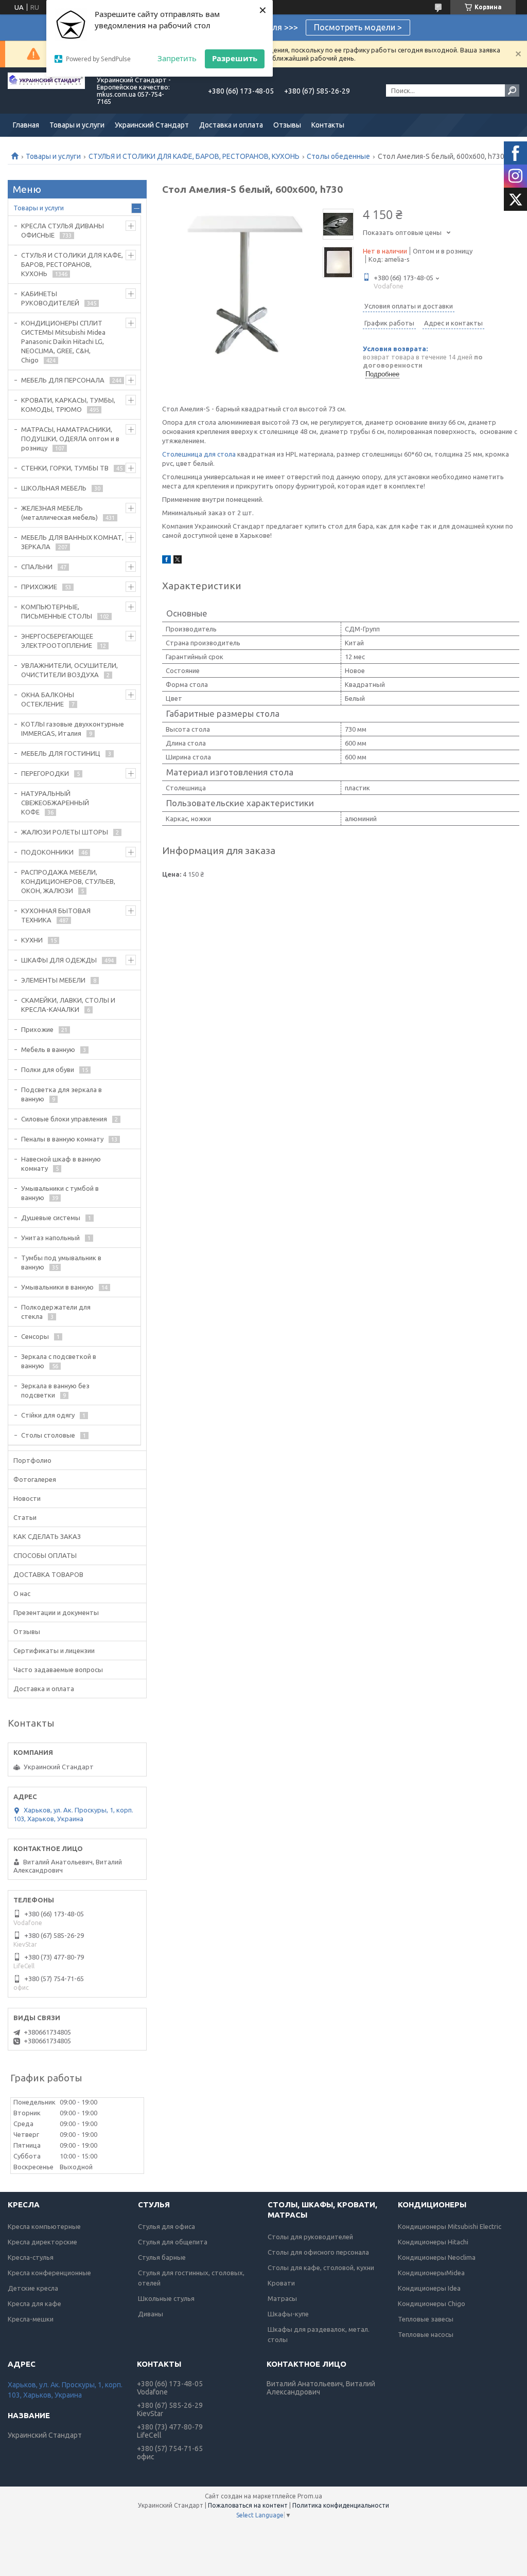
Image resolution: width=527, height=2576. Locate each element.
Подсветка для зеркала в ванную (62, 1094)
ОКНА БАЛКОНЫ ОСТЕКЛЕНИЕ (48, 699)
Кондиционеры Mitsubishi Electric (450, 2226)
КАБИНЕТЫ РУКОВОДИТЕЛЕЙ (50, 298)
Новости (27, 1498)
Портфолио (32, 1460)
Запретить (177, 58)
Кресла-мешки (31, 2319)
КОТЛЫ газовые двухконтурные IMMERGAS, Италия (73, 729)
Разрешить (235, 58)
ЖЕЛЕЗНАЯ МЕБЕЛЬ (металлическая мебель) (59, 513)
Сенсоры (35, 1336)
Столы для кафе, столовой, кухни (321, 2267)
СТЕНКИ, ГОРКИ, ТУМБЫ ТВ (65, 468)
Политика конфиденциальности (341, 2505)
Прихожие (37, 1029)
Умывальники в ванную (57, 1287)
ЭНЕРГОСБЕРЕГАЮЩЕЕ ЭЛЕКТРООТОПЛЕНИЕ (57, 641)
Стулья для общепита (173, 2242)
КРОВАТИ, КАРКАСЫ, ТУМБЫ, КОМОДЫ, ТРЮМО (68, 405)
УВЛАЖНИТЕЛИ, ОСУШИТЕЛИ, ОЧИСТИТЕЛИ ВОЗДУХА (69, 670)
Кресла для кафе (34, 2303)
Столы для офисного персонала (318, 2252)
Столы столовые (48, 1435)
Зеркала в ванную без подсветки (55, 1390)
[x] (178, 561)
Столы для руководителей (310, 2237)
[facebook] (166, 561)
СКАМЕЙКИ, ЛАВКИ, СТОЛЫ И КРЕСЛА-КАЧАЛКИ (68, 1005)
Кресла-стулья (31, 2257)
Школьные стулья (166, 2298)
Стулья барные (162, 2257)
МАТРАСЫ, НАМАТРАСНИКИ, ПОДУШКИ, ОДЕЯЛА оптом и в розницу (70, 439)
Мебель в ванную (48, 1049)
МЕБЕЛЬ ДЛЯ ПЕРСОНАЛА (63, 380)
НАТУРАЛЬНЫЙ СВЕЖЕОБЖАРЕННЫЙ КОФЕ (55, 803)
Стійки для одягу (48, 1415)
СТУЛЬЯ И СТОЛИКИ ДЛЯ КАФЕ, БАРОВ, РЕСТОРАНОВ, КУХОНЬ (194, 156)
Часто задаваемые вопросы (58, 1670)
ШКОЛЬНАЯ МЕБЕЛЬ (54, 488)
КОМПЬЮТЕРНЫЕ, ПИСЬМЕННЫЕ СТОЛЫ (57, 611)
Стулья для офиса (166, 2226)
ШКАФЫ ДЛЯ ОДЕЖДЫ (59, 960)
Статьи (25, 1517)
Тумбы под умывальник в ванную (61, 1262)
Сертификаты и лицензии (54, 1650)
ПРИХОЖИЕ (39, 587)
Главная (26, 125)
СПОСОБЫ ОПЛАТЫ (45, 1555)
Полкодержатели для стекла (56, 1312)
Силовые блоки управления (64, 1119)
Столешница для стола (199, 454)
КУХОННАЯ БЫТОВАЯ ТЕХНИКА (56, 915)
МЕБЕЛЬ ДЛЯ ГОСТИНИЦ (61, 753)
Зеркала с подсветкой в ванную (59, 1361)
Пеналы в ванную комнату (62, 1139)
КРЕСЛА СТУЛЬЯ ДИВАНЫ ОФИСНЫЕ (63, 230)
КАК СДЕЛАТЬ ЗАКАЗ (47, 1536)
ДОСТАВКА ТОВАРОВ (48, 1574)
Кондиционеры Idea (429, 2288)
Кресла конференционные (49, 2273)
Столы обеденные (338, 156)
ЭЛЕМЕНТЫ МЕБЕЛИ (53, 980)
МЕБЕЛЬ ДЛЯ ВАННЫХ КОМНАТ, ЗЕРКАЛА (72, 542)
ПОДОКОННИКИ (47, 852)
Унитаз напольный (50, 1238)
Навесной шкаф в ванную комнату (61, 1164)
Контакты (328, 125)
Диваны (151, 2314)
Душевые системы (51, 1218)
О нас (22, 1593)
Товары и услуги (77, 125)
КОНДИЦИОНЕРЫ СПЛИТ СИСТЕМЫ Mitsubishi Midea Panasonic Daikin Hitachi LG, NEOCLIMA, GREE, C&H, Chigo (63, 341)
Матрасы (282, 2298)
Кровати (281, 2283)
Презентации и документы (56, 1612)
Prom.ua (310, 2496)
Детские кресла (33, 2288)
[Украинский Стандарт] (46, 90)
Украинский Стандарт (152, 125)
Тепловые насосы (426, 2334)
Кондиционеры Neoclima (437, 2257)
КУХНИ (32, 940)
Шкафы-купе (288, 2314)
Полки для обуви (48, 1069)
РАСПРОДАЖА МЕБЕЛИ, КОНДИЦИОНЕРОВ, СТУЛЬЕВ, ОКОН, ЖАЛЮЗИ (68, 881)
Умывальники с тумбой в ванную (60, 1193)
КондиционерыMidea (431, 2273)
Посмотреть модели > (358, 27)
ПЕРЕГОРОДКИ (45, 773)
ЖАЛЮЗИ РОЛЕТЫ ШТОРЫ (65, 832)
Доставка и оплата (231, 125)
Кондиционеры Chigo (432, 2303)
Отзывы (287, 125)
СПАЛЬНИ (37, 567)
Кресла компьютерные (44, 2226)
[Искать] (512, 90)
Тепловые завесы (426, 2319)
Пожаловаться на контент (248, 2505)
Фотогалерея (35, 1479)
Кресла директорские (42, 2242)
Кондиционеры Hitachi (433, 2242)
